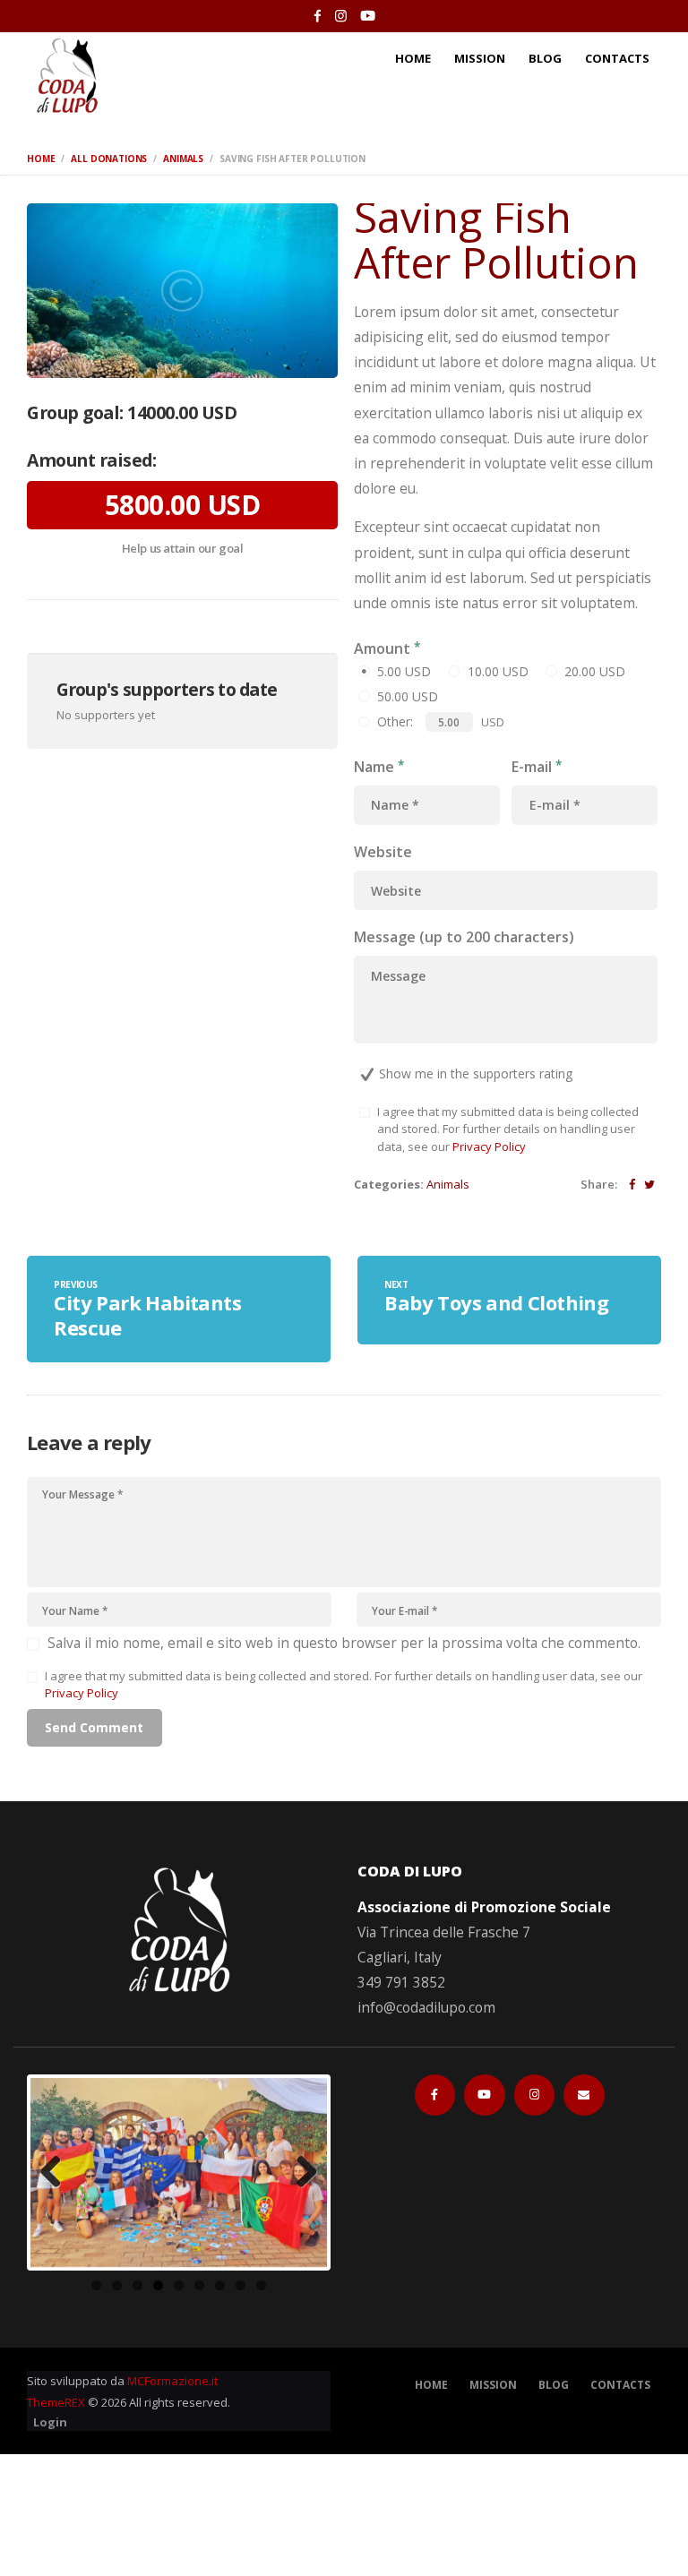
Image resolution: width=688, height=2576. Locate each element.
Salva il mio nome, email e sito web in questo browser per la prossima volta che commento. (344, 1643)
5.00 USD (404, 671)
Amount (382, 648)
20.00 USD (595, 671)
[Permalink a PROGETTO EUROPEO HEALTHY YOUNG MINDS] (179, 2172)
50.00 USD (408, 696)
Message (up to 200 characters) (464, 937)
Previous (57, 2173)
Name (374, 766)
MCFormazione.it (172, 2381)
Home (41, 159)
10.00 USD (498, 671)
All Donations (109, 159)
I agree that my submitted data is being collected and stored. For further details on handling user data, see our (508, 1129)
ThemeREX (56, 2402)
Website (383, 852)
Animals (183, 159)
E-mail (532, 766)
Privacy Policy (489, 1146)
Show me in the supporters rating (476, 1073)
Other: (395, 721)
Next (300, 2173)
